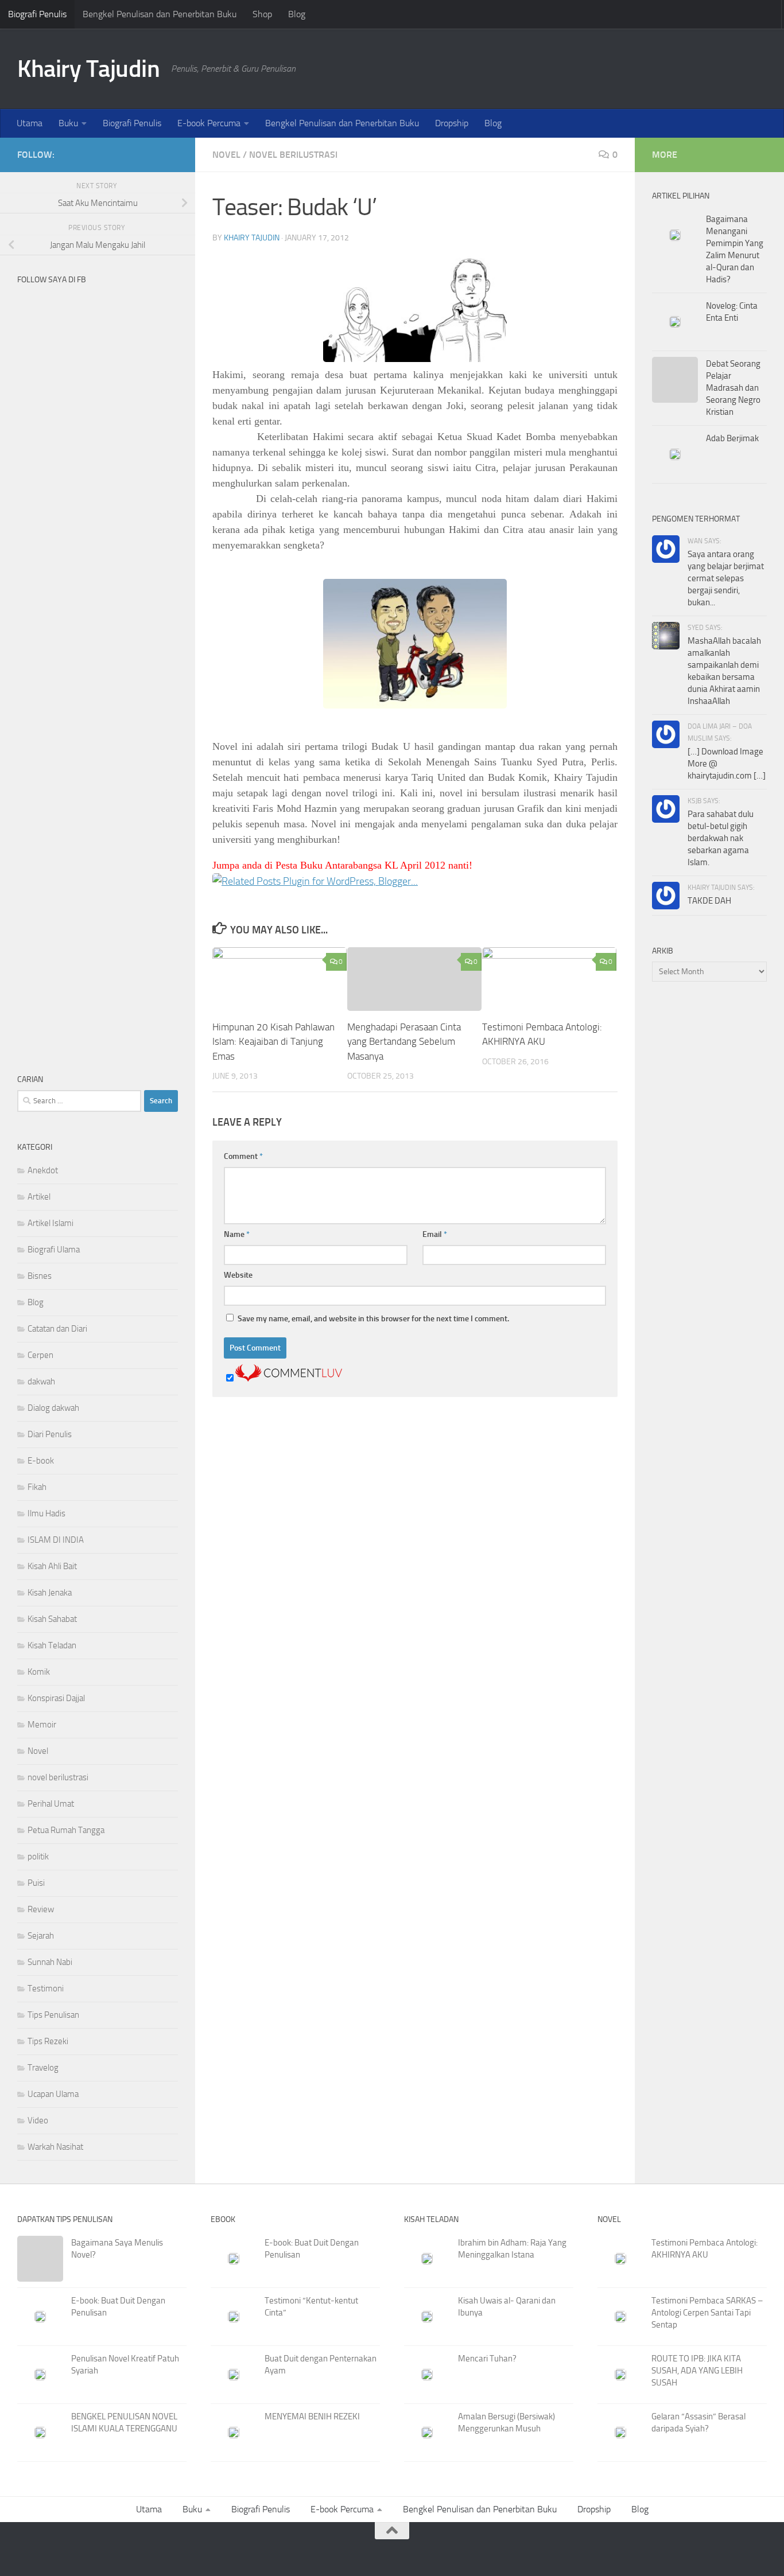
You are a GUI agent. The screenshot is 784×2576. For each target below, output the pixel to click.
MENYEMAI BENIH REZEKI (312, 2417)
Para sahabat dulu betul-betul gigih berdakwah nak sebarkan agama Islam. (721, 838)
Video (38, 2120)
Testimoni (46, 1989)
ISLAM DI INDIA (56, 1540)
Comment (243, 1156)
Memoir (42, 1725)
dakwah (41, 1382)
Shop (262, 14)
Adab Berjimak (732, 438)
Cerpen (40, 1355)
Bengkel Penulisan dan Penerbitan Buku (160, 14)
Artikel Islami (51, 1223)
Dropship (452, 123)
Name (237, 1234)
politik (38, 1857)
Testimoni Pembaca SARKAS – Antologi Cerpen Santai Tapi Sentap (707, 2313)
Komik (39, 1672)
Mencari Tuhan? (487, 2359)
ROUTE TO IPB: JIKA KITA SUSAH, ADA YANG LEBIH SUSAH (697, 2371)
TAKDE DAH (709, 901)
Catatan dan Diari (57, 1329)
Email (435, 1234)
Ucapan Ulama (53, 2094)
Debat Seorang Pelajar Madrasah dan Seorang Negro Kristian (733, 388)
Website (238, 1275)
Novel (226, 155)
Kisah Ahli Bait (52, 1566)
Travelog (43, 2068)
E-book (41, 1461)
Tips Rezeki (48, 2041)
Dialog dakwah (53, 1408)
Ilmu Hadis (46, 1513)
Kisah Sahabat (52, 1619)
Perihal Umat (51, 1804)
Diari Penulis (50, 1434)
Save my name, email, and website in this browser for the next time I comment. (373, 1319)
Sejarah (41, 1936)
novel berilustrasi (293, 155)
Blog (297, 14)
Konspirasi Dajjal (56, 1698)
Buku (68, 123)
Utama (30, 123)
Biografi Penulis (37, 14)
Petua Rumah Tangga (66, 1830)
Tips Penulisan (53, 2015)
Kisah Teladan (52, 1645)
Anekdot (43, 1170)
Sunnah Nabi (50, 1962)
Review (41, 1909)
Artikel (39, 1197)
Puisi (36, 1883)
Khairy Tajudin (88, 69)
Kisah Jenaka (50, 1593)
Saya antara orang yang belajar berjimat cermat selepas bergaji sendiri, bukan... (726, 578)
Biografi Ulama (54, 1250)
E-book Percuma (209, 123)
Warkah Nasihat (55, 2147)
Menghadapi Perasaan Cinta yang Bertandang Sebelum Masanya (404, 1042)
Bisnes (40, 1276)
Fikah (37, 1487)
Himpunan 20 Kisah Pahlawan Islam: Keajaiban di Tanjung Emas (273, 1042)
